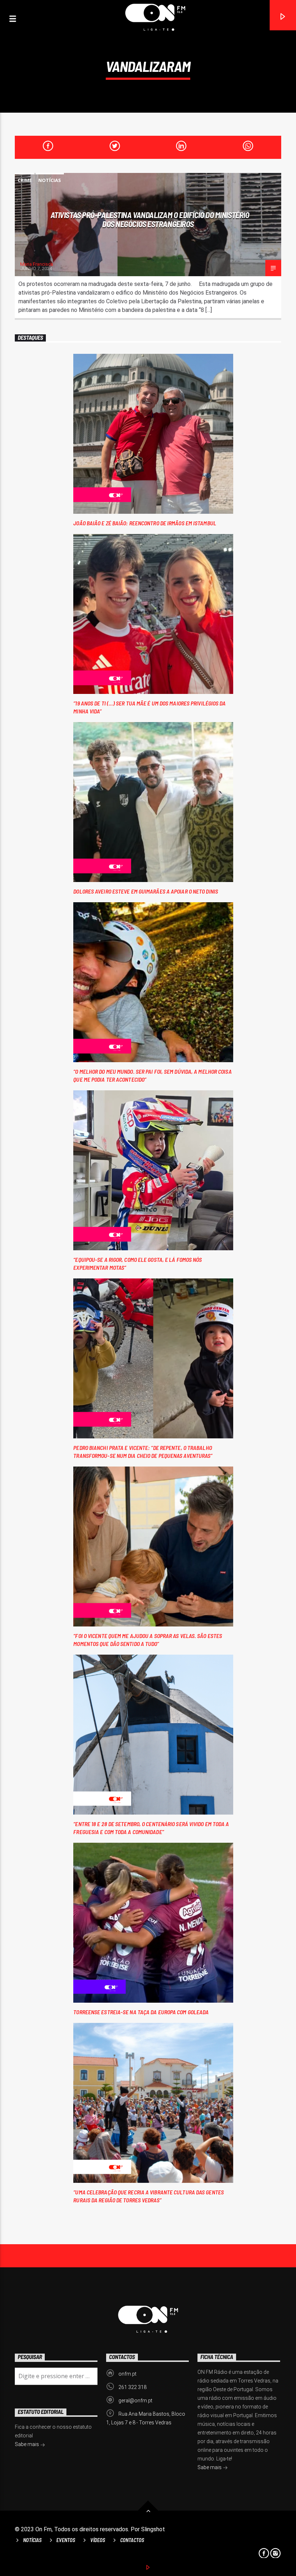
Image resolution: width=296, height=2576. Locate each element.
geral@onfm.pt (135, 2401)
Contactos (132, 2540)
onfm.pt (127, 2374)
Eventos (66, 2540)
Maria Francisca (37, 264)
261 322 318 (132, 2387)
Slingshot (153, 2529)
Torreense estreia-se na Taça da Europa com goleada (141, 2012)
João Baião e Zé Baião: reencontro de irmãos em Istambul (145, 523)
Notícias (50, 180)
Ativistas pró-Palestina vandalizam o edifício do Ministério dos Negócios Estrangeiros (150, 219)
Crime (25, 180)
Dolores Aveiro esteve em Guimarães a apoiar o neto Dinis (146, 891)
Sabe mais (210, 2467)
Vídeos (98, 2540)
